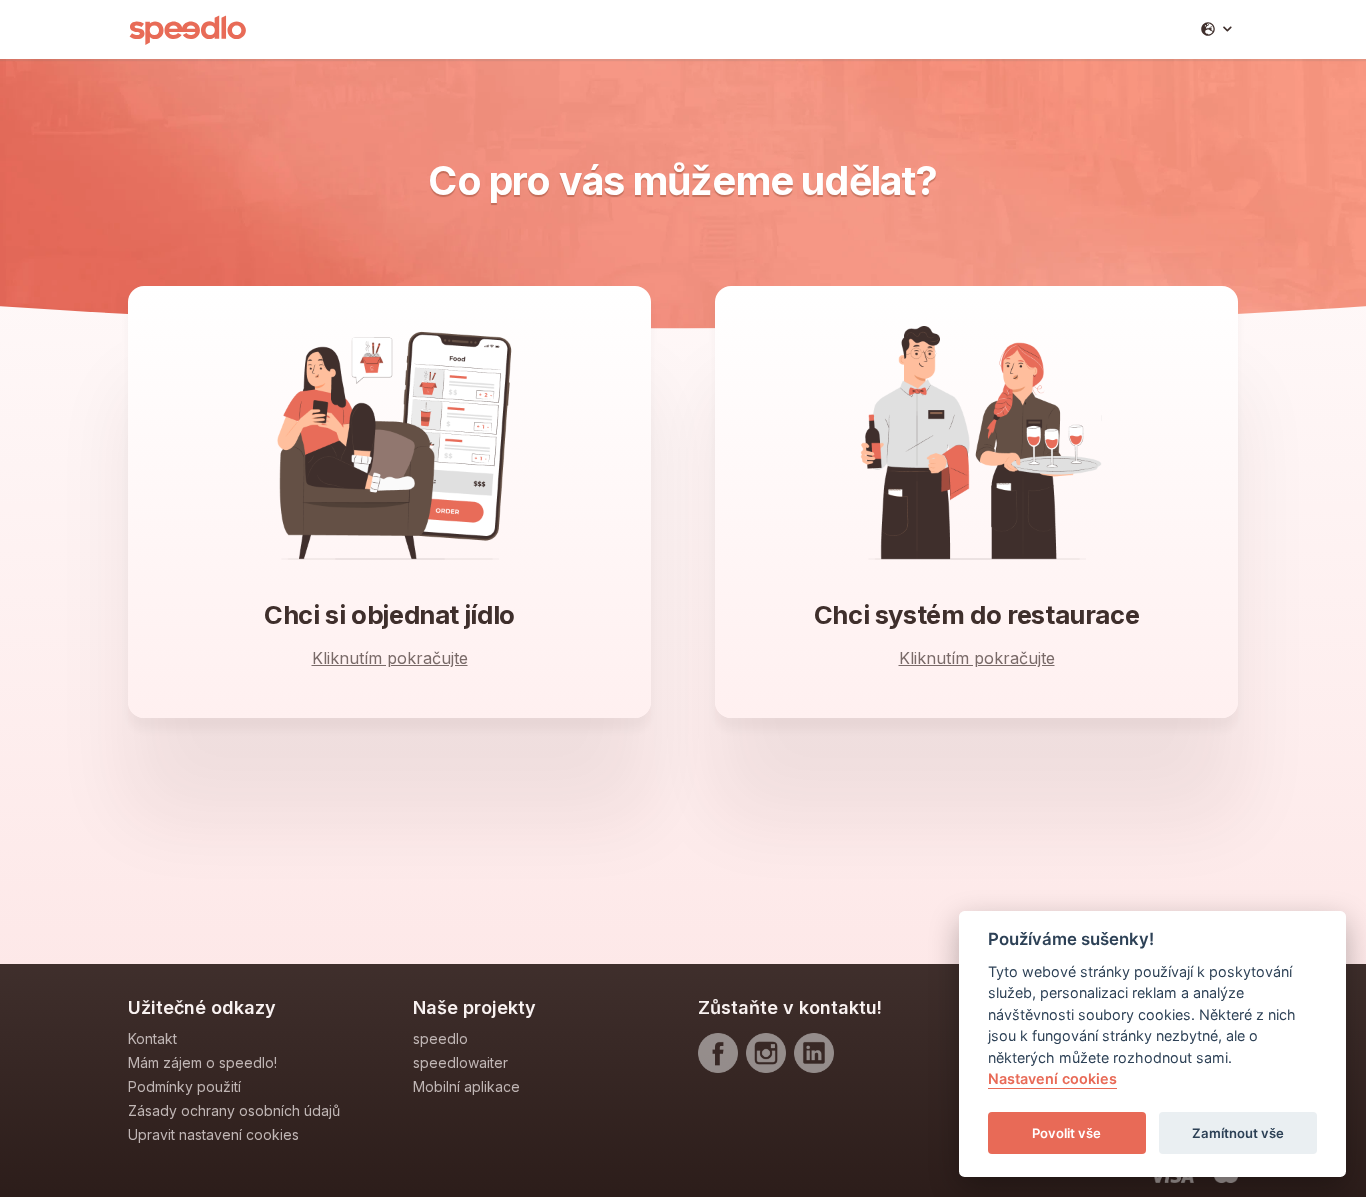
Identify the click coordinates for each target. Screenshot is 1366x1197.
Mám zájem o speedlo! (202, 1062)
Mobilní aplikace (466, 1086)
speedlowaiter (460, 1062)
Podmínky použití (184, 1086)
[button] (1216, 29)
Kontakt (152, 1038)
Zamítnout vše (1238, 1133)
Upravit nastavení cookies (213, 1134)
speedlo (440, 1038)
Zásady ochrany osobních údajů (234, 1110)
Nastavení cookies (1052, 1079)
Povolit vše (1066, 1133)
